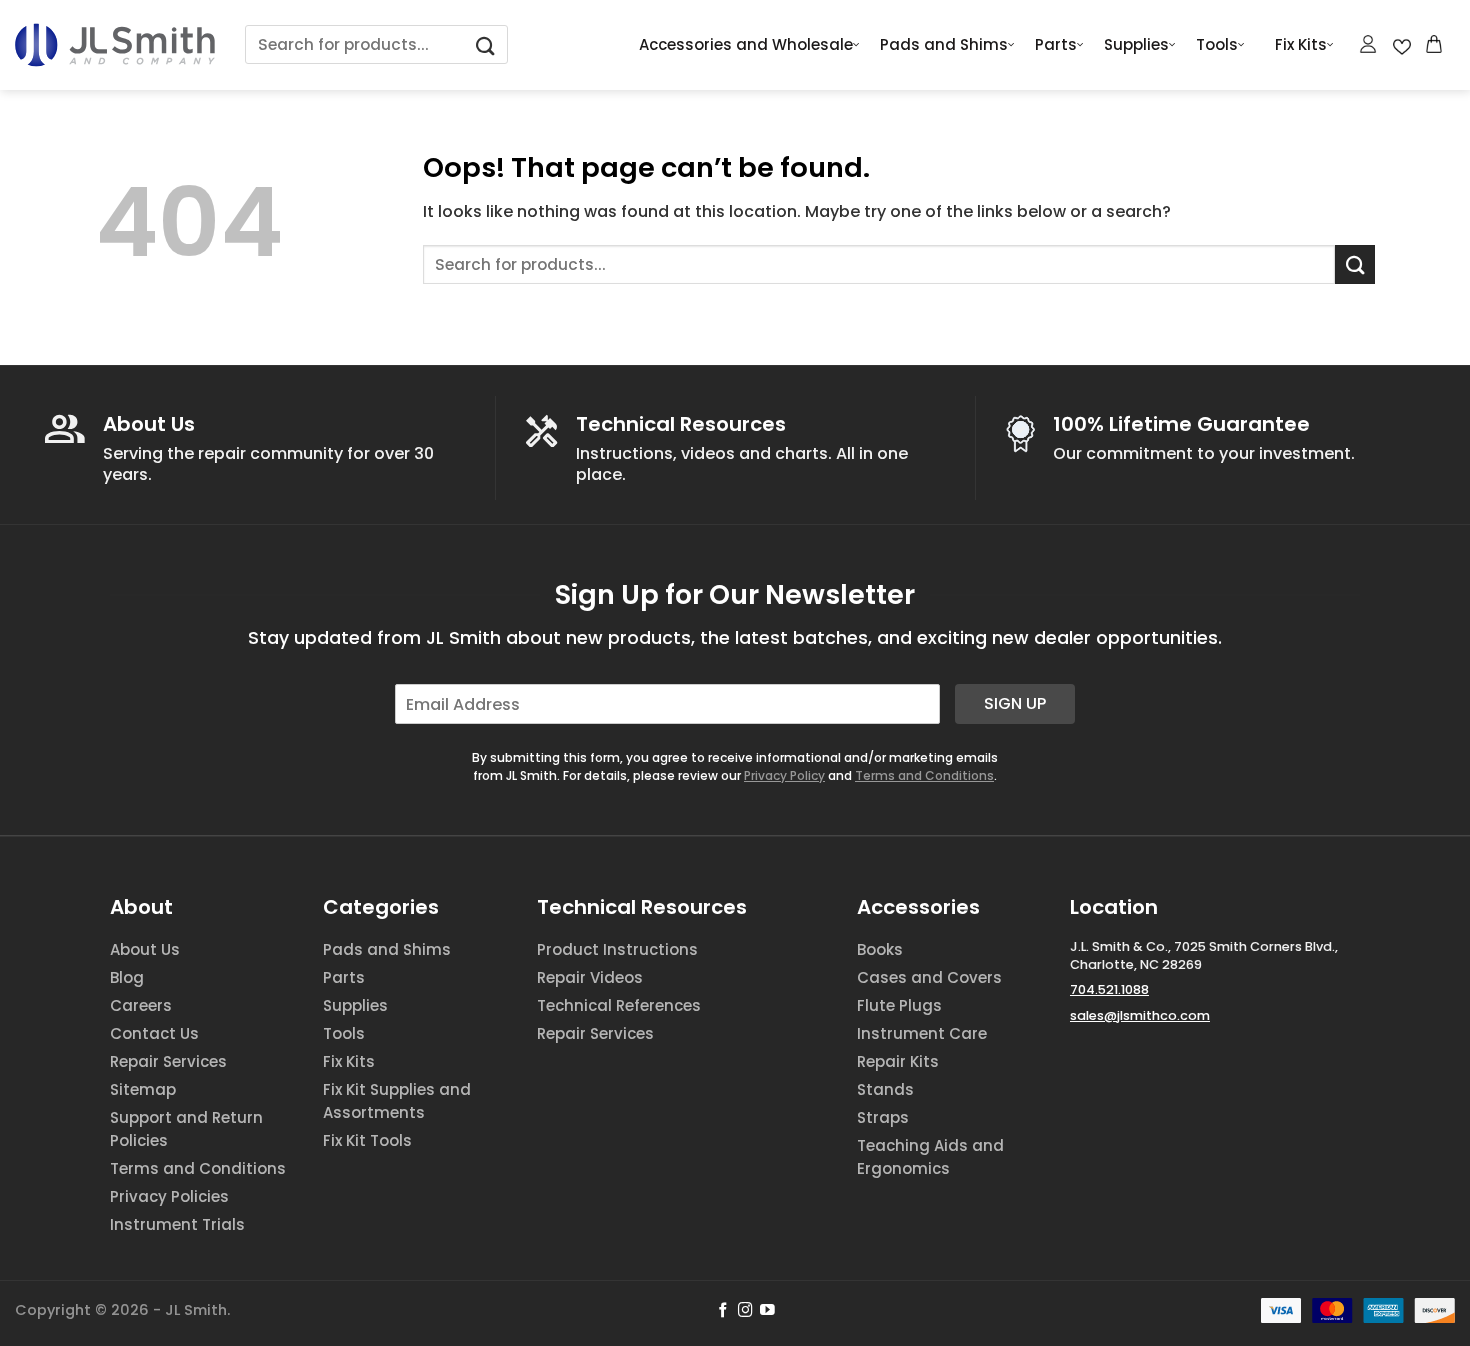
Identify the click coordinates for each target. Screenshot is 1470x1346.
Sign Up (1015, 703)
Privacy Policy (784, 775)
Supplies (1136, 44)
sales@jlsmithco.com (1140, 1015)
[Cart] (1435, 44)
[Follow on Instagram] (745, 1311)
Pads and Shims (944, 44)
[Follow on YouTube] (767, 1311)
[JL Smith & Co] (115, 44)
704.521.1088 (1109, 989)
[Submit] (486, 44)
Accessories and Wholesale (746, 44)
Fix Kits (1301, 44)
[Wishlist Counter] (1402, 45)
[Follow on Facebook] (723, 1311)
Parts (1056, 44)
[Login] (1369, 44)
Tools (1217, 44)
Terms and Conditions (924, 775)
